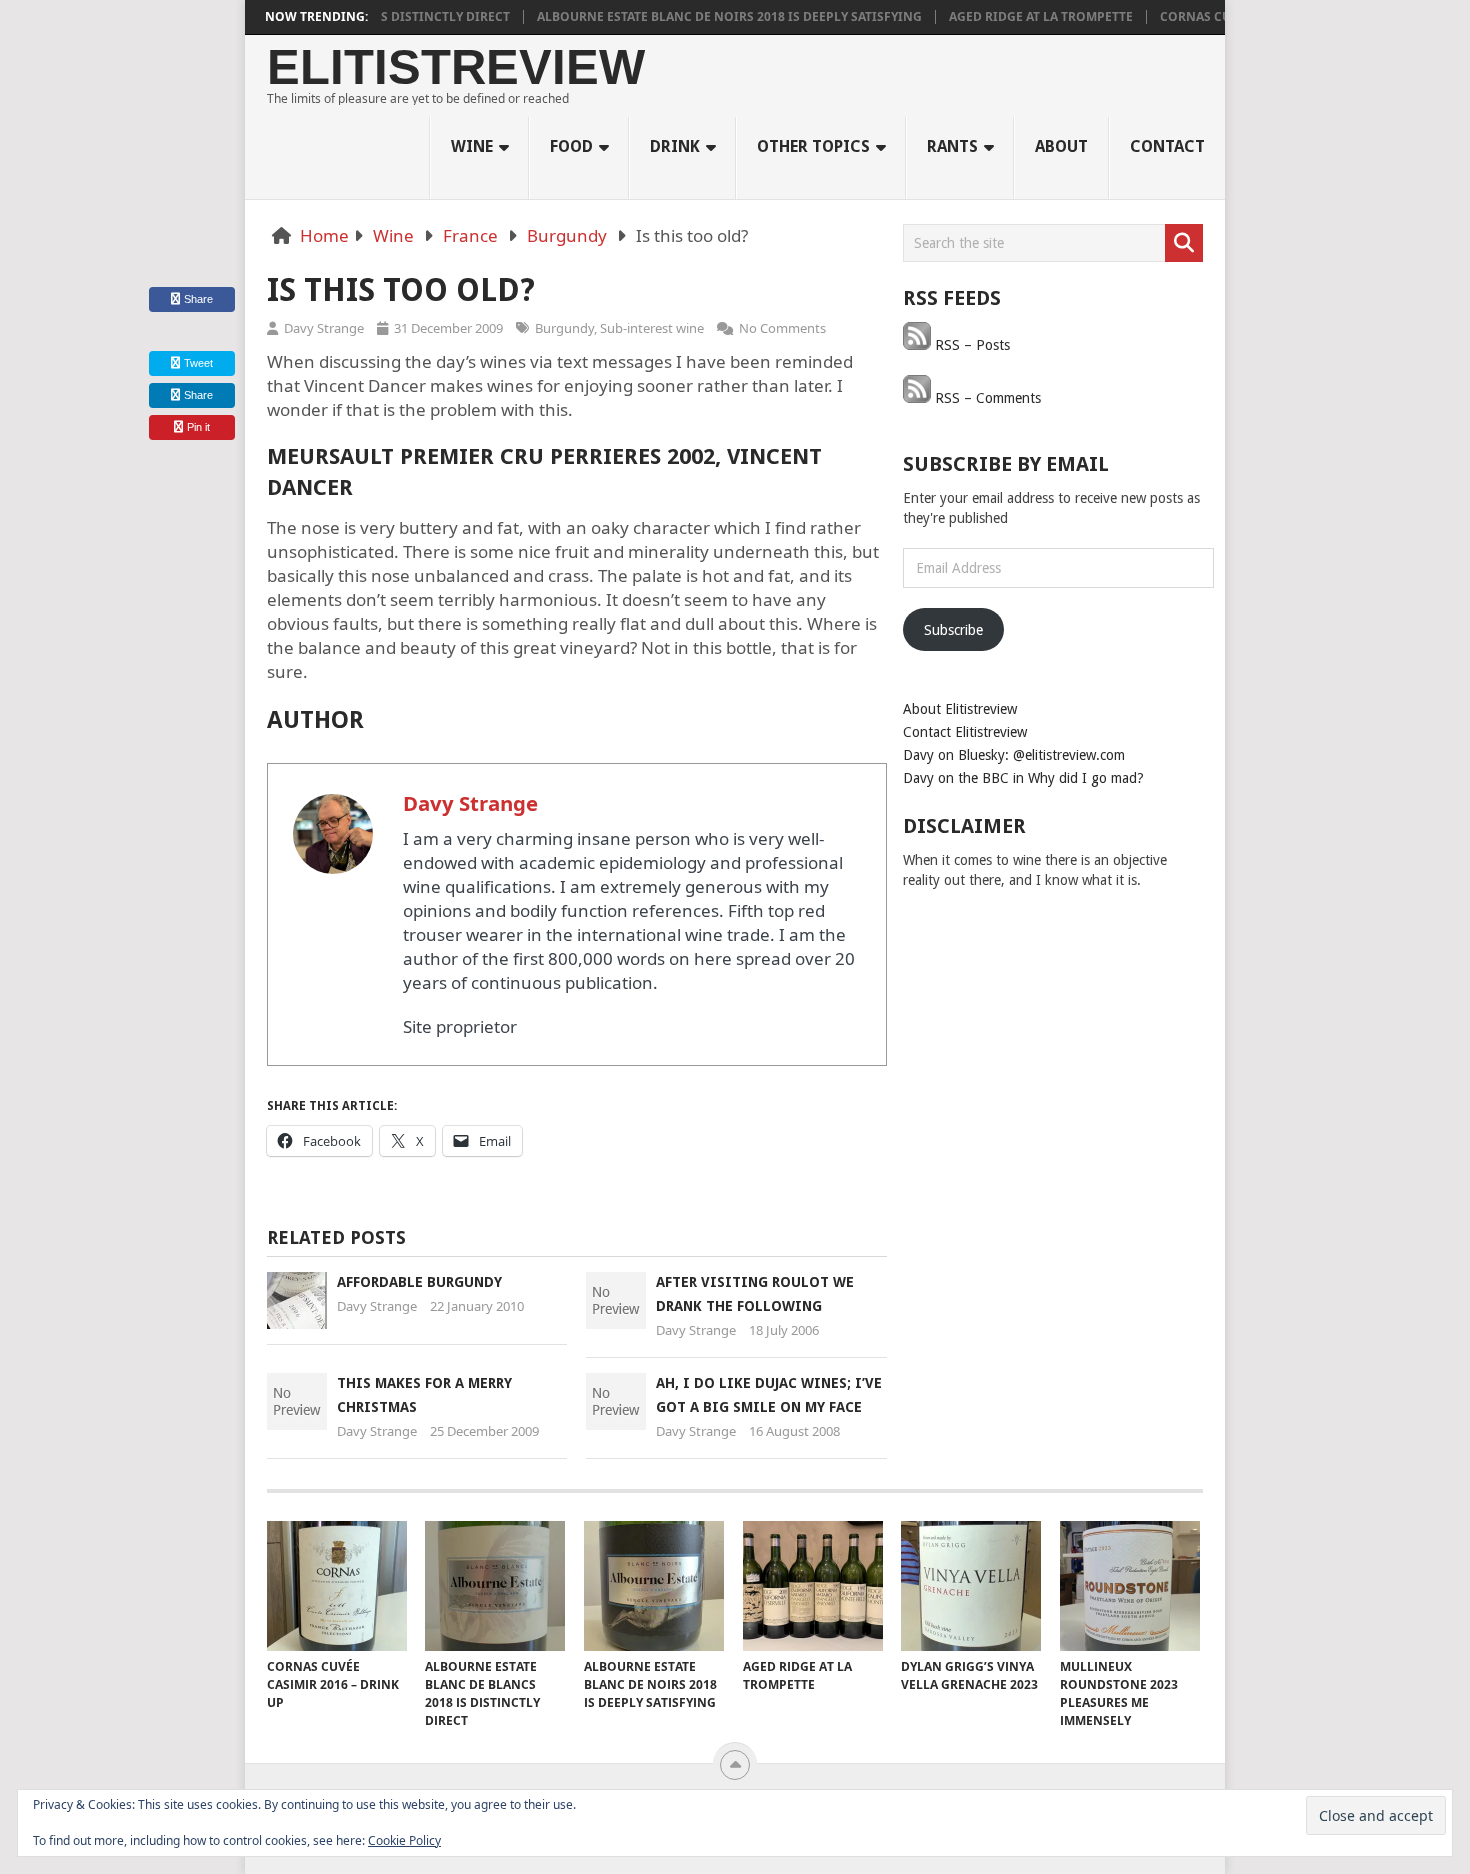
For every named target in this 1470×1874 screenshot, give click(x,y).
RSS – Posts (970, 345)
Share (198, 299)
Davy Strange (324, 328)
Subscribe (953, 630)
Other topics (813, 146)
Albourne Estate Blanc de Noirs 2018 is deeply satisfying (700, 17)
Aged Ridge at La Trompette (1012, 17)
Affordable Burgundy (419, 1282)
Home (324, 235)
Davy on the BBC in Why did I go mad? (1023, 778)
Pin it (198, 427)
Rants (952, 146)
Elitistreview (456, 67)
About (1061, 146)
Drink (675, 146)
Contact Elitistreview (965, 732)
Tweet (197, 363)
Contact (1167, 146)
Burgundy (567, 235)
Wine (472, 146)
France (470, 235)
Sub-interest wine (652, 328)
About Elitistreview (960, 709)
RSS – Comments (986, 398)
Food (571, 146)
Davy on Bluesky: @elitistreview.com (1014, 755)
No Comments (782, 328)
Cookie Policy (404, 1840)
